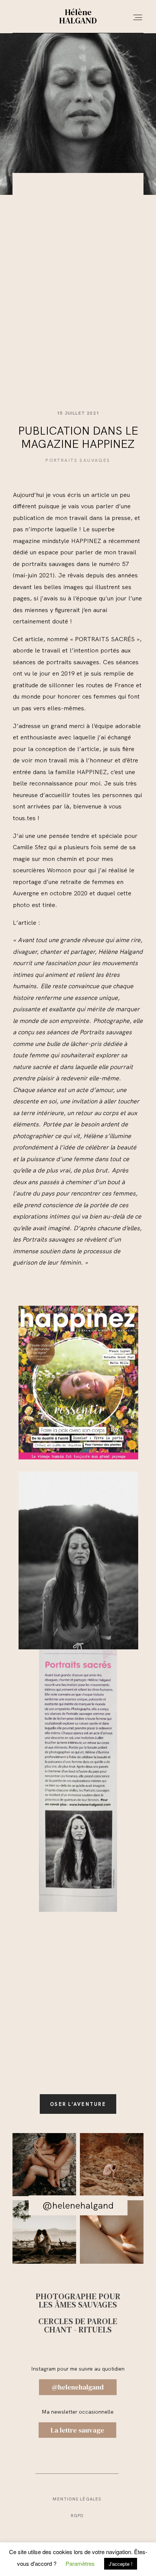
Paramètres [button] (80, 2563)
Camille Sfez (30, 847)
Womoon (59, 870)
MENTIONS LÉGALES (77, 2499)
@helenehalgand (78, 2205)
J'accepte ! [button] (121, 2564)
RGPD (77, 2516)
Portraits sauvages (78, 460)
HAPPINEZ (86, 541)
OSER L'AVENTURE (78, 2104)
